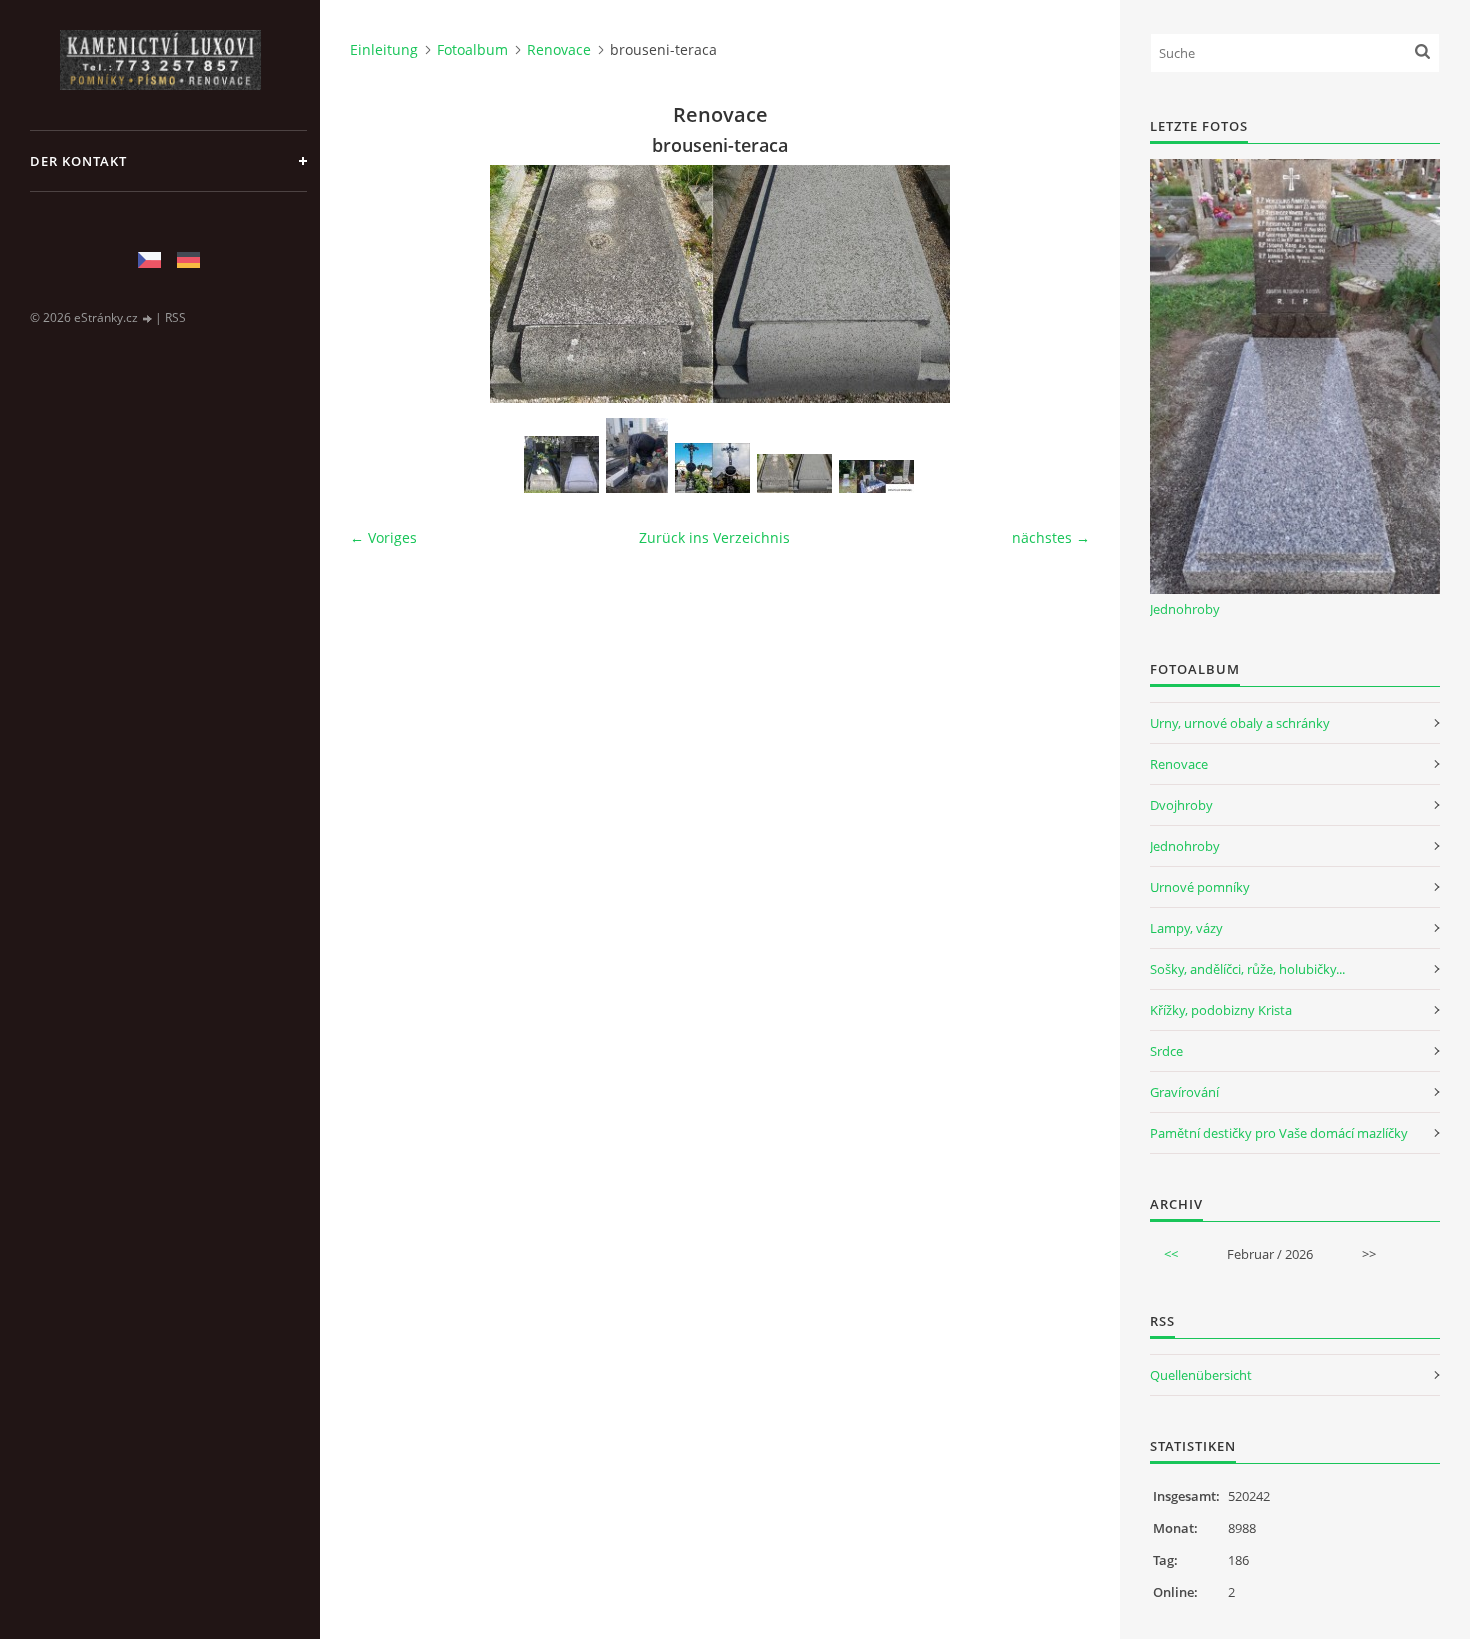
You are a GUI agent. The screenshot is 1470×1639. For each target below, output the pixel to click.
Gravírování (1184, 1092)
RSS (175, 317)
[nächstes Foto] (1057, 284)
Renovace (559, 49)
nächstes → (1051, 537)
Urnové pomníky (1200, 887)
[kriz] (712, 468)
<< (1171, 1254)
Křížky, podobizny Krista (1221, 1010)
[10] (561, 464)
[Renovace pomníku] (876, 476)
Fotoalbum (472, 49)
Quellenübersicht (1201, 1375)
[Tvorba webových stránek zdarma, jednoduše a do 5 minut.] (148, 318)
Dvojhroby (1181, 805)
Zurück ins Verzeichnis (714, 537)
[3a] (637, 455)
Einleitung (384, 49)
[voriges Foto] (382, 284)
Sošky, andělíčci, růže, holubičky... (1247, 969)
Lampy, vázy (1186, 928)
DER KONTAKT (78, 161)
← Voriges (383, 537)
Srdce (1166, 1051)
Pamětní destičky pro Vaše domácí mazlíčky (1279, 1133)
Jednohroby (1185, 609)
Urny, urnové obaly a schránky (1240, 723)
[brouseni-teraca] (794, 473)
